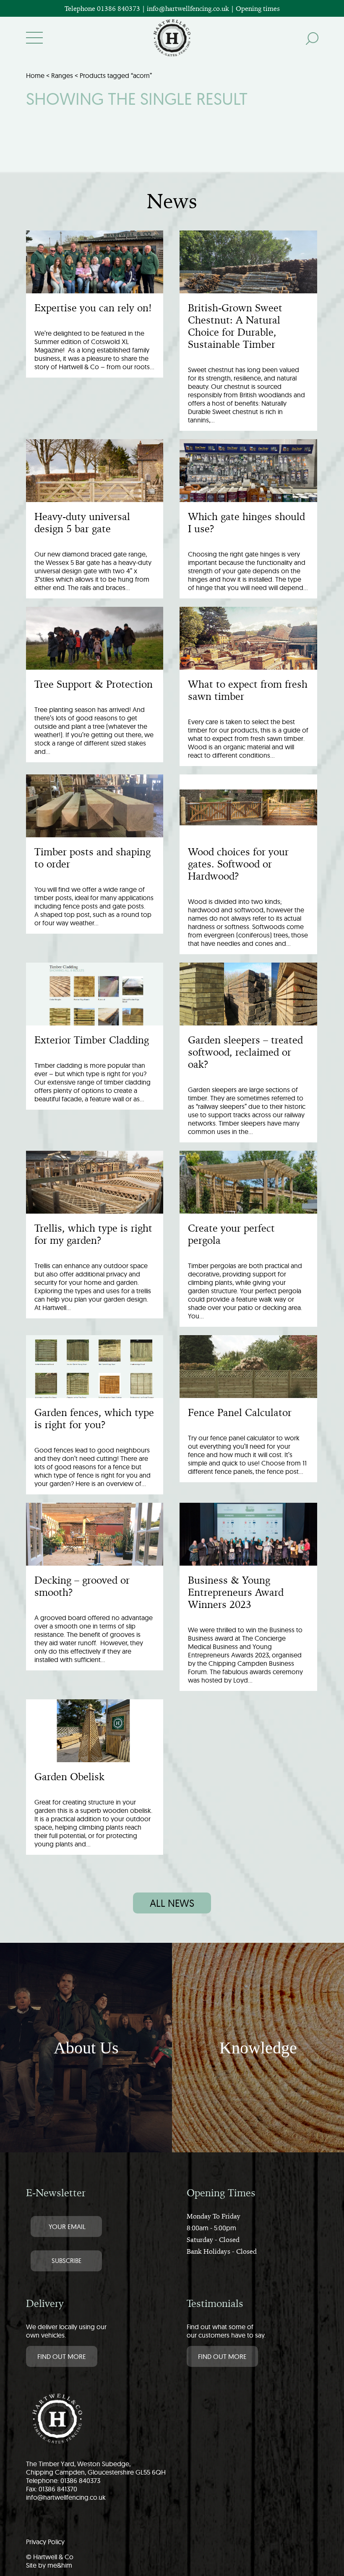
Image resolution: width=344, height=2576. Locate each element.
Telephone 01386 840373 (103, 8)
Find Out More (62, 2356)
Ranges (62, 75)
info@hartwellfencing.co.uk (66, 2497)
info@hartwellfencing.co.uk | (191, 8)
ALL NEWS (172, 1903)
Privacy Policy (45, 2542)
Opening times (258, 8)
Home (35, 75)
